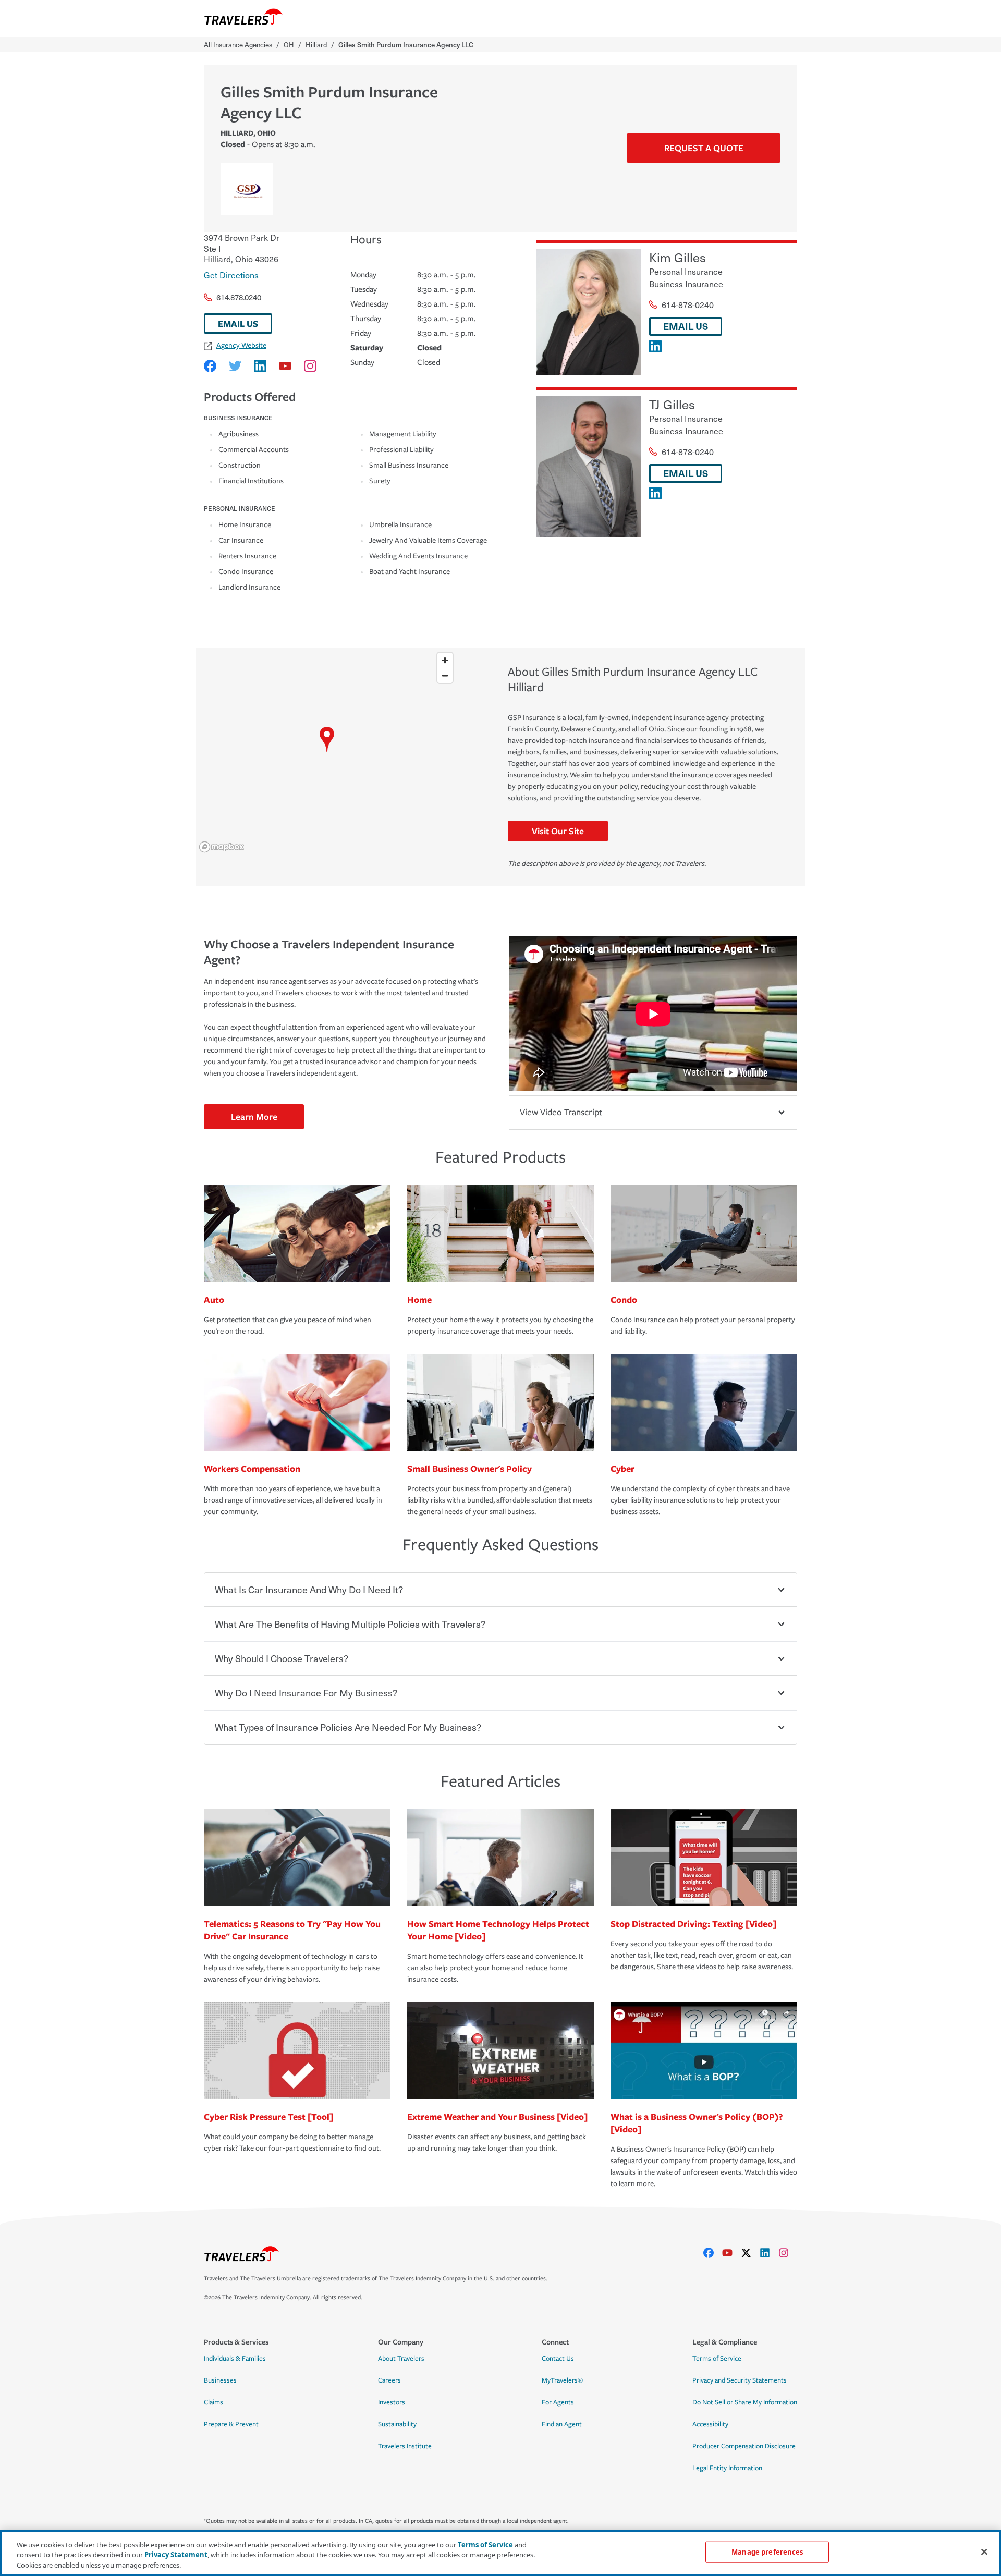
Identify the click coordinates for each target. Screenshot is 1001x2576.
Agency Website (241, 345)
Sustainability (397, 2424)
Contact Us (558, 2359)
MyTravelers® (562, 2380)
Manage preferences (767, 2551)
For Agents (558, 2402)
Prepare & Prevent (231, 2424)
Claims (213, 2402)
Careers (389, 2380)
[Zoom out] (445, 675)
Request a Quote (704, 148)
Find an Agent (562, 2424)
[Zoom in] (445, 660)
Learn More (254, 1116)
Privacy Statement (176, 2555)
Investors (392, 2402)
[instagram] (788, 2253)
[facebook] (713, 2253)
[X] (750, 2253)
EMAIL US (238, 323)
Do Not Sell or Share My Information (745, 2402)
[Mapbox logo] (222, 847)
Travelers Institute (405, 2446)
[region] (327, 752)
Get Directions (231, 275)
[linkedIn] (769, 2253)
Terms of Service (717, 2359)
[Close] (984, 2551)
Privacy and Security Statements (740, 2380)
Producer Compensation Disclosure (744, 2446)
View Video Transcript (561, 1112)
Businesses (220, 2380)
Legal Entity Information (727, 2468)
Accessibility (710, 2424)
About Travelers (401, 2359)
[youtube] (731, 2253)
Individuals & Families (235, 2359)
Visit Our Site (558, 831)
